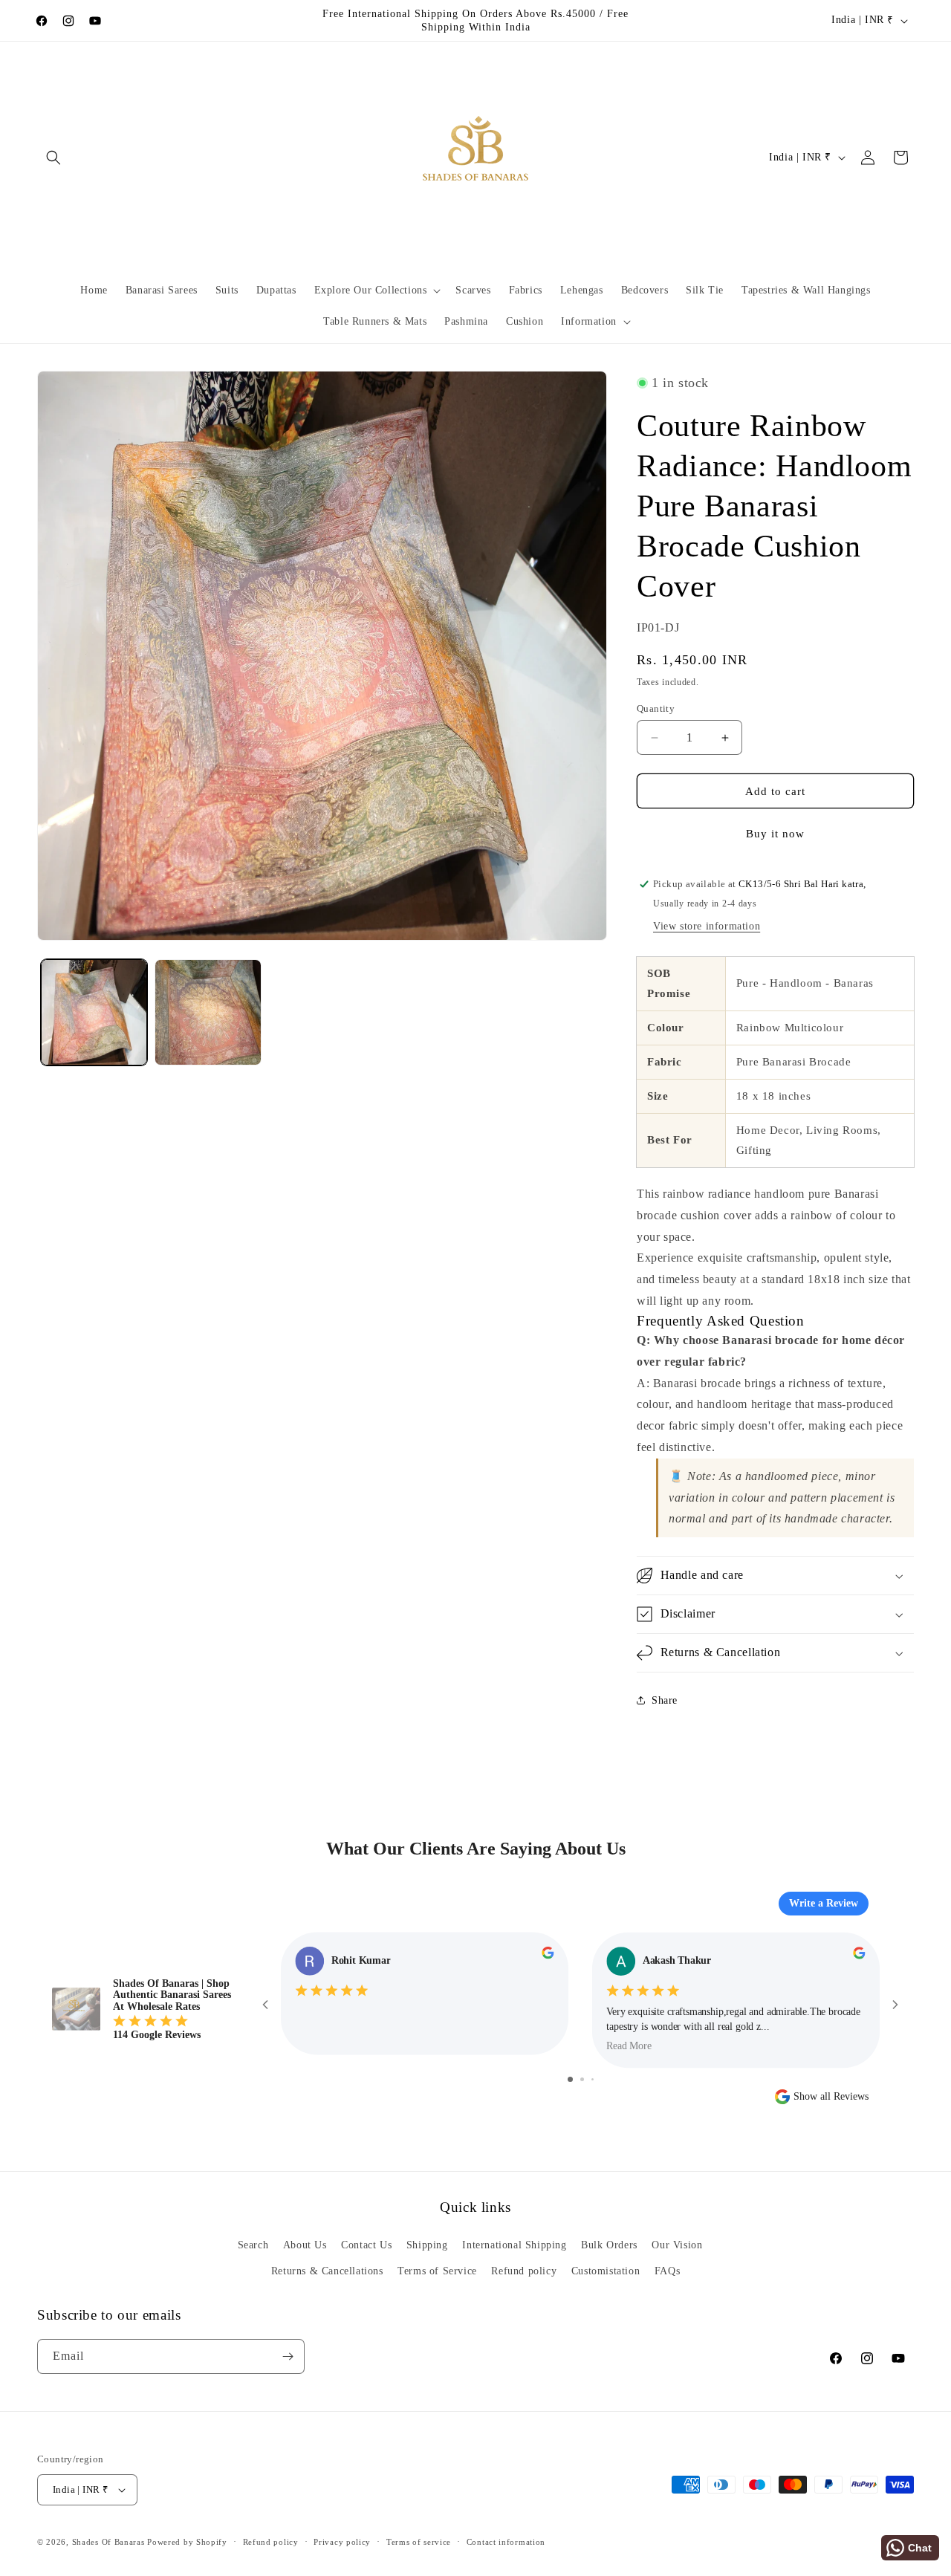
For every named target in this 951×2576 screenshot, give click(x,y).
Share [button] (665, 1700)
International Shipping (514, 2245)
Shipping (427, 2245)
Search (253, 2245)
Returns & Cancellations (327, 2271)
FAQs (667, 2271)
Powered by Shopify (187, 2542)
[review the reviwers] (548, 1956)
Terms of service (419, 2542)
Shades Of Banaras (108, 2542)
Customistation (606, 2271)
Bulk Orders (609, 2245)
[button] (53, 158)
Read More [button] (629, 2046)
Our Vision (677, 2245)
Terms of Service (437, 2271)
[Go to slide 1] (570, 2079)
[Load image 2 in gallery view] (208, 1012)
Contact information (506, 2542)
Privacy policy (342, 2542)
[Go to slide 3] (593, 2079)
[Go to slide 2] (582, 2079)
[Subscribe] (288, 2356)
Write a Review (824, 1903)
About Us (305, 2245)
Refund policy (524, 2271)
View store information (707, 926)
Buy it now (775, 834)
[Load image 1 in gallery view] (94, 1012)
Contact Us (366, 2245)
